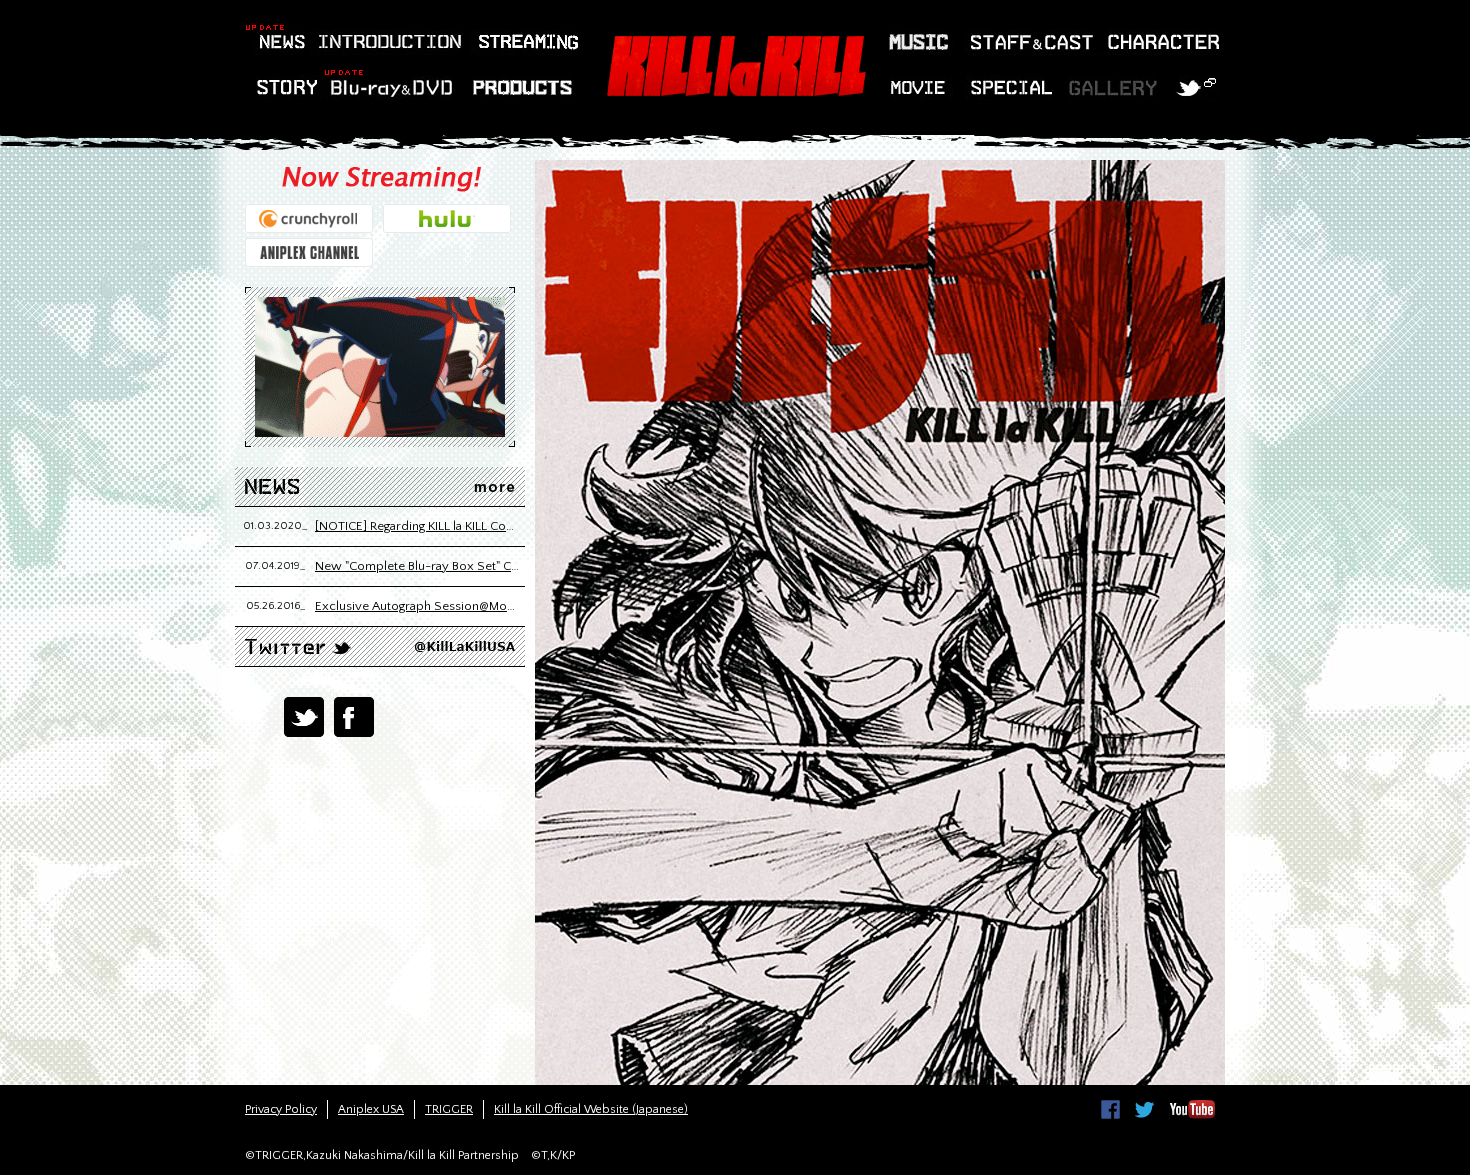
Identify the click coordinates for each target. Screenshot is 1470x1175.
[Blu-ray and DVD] (391, 87)
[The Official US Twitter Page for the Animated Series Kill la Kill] (1200, 87)
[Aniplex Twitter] (1144, 1109)
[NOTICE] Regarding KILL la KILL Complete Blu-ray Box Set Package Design (417, 526)
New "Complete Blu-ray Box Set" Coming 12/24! (417, 566)
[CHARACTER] (1159, 42)
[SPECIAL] (1013, 87)
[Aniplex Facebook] (1110, 1109)
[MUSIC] (919, 42)
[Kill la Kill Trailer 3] (380, 367)
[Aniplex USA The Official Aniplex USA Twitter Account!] (298, 646)
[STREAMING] (524, 42)
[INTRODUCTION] (386, 42)
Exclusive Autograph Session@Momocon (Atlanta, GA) (417, 606)
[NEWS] (275, 42)
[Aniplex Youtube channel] (1192, 1109)
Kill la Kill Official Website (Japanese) (591, 1109)
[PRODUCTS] (520, 87)
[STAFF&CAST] (1029, 42)
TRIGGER (449, 1109)
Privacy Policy (281, 1109)
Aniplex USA (371, 1109)
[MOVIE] (921, 87)
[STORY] (289, 87)
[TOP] (735, 66)
